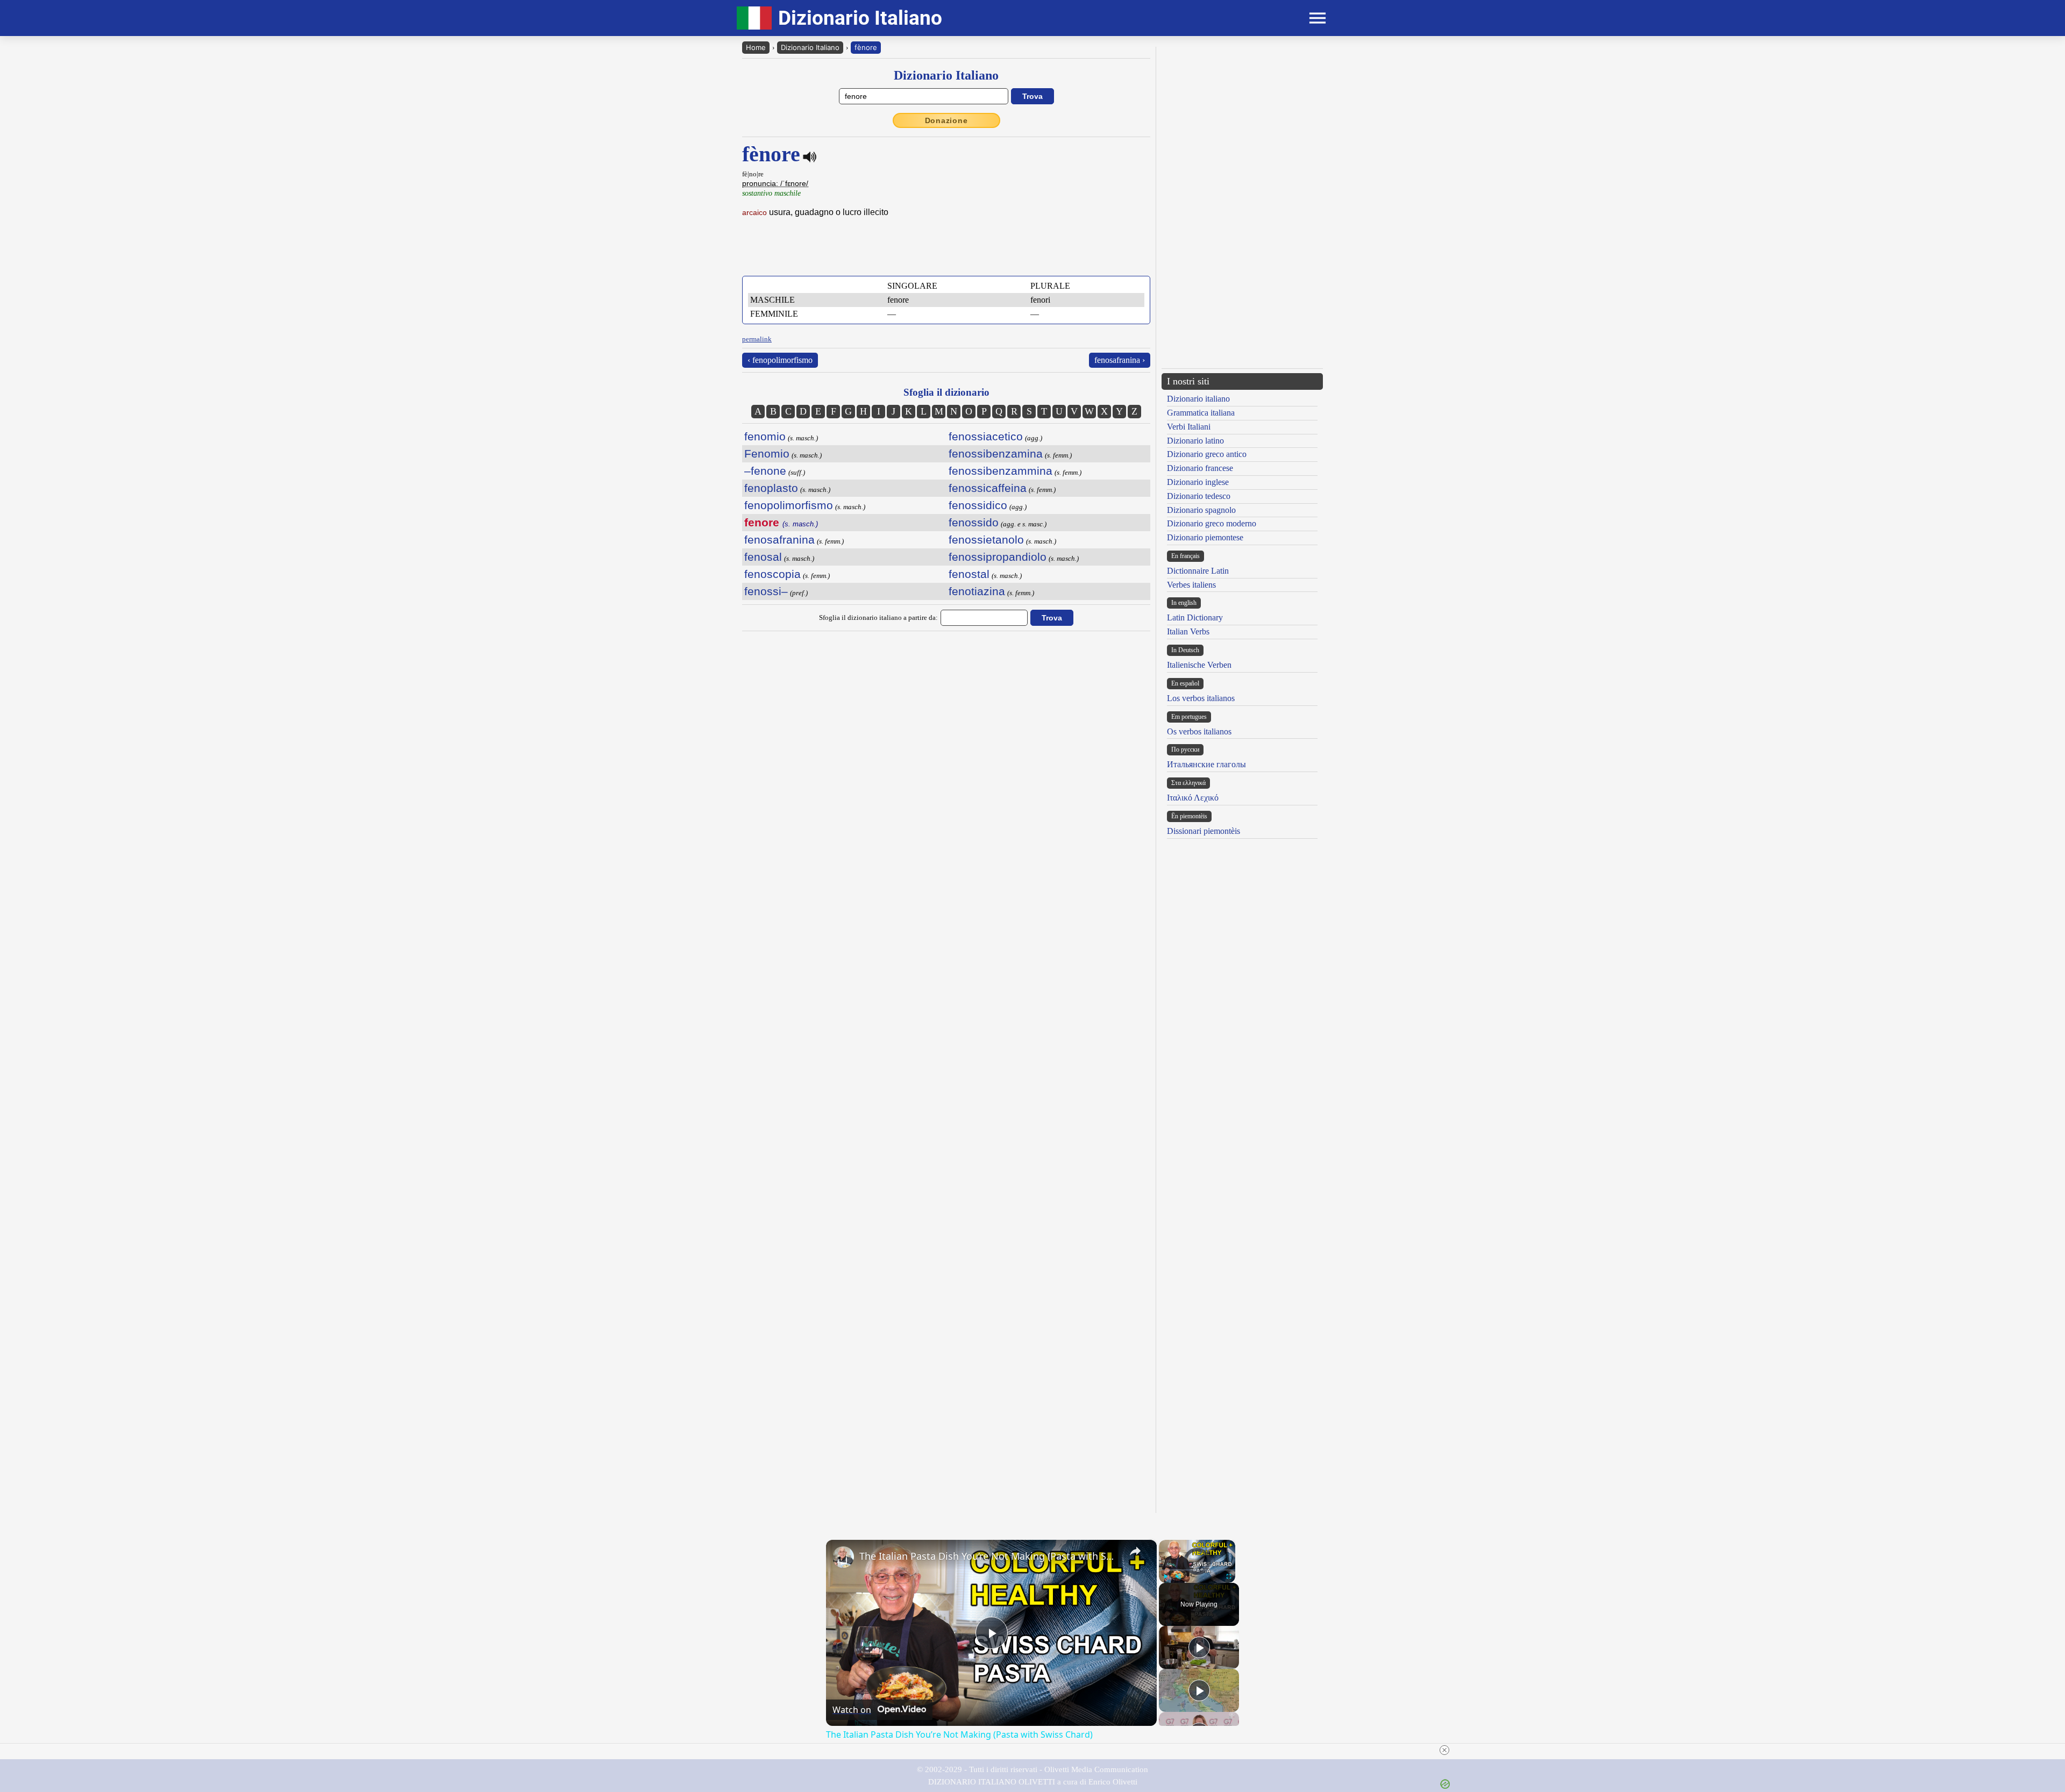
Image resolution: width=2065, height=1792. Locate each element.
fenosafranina (779, 540)
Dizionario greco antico (1207, 454)
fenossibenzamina (996, 454)
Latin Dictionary (1195, 617)
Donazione (946, 120)
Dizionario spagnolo (1201, 510)
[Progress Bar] (1197, 1570)
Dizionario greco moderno (1212, 523)
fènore (866, 47)
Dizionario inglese (1198, 482)
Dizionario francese (1200, 468)
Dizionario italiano (1198, 399)
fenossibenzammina (1001, 471)
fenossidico (978, 505)
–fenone (765, 471)
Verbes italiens (1191, 585)
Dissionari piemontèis (1204, 831)
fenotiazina (977, 591)
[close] (1444, 1750)
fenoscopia (772, 574)
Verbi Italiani (1189, 427)
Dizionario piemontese (1205, 537)
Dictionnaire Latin (1198, 571)
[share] (1135, 1551)
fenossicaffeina (988, 488)
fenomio (765, 436)
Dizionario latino (1195, 441)
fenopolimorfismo (789, 505)
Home (756, 47)
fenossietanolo (986, 540)
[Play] (1165, 1576)
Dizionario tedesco (1199, 496)
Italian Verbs (1188, 631)
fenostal (969, 574)
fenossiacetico (986, 436)
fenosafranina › (1120, 360)
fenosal (763, 557)
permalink (757, 339)
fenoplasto (771, 488)
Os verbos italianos (1199, 731)
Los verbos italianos (1201, 698)
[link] (843, 1557)
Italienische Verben (1199, 665)
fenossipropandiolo (998, 557)
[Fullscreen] (1229, 1576)
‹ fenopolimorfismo (780, 360)
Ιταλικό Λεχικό (1193, 798)
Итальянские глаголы (1206, 764)
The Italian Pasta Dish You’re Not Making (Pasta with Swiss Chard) (990, 1556)
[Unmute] (1178, 1576)
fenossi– (766, 591)
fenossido (974, 522)
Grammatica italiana (1201, 413)
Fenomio (767, 454)
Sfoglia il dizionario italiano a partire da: (878, 617)
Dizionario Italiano (810, 47)
